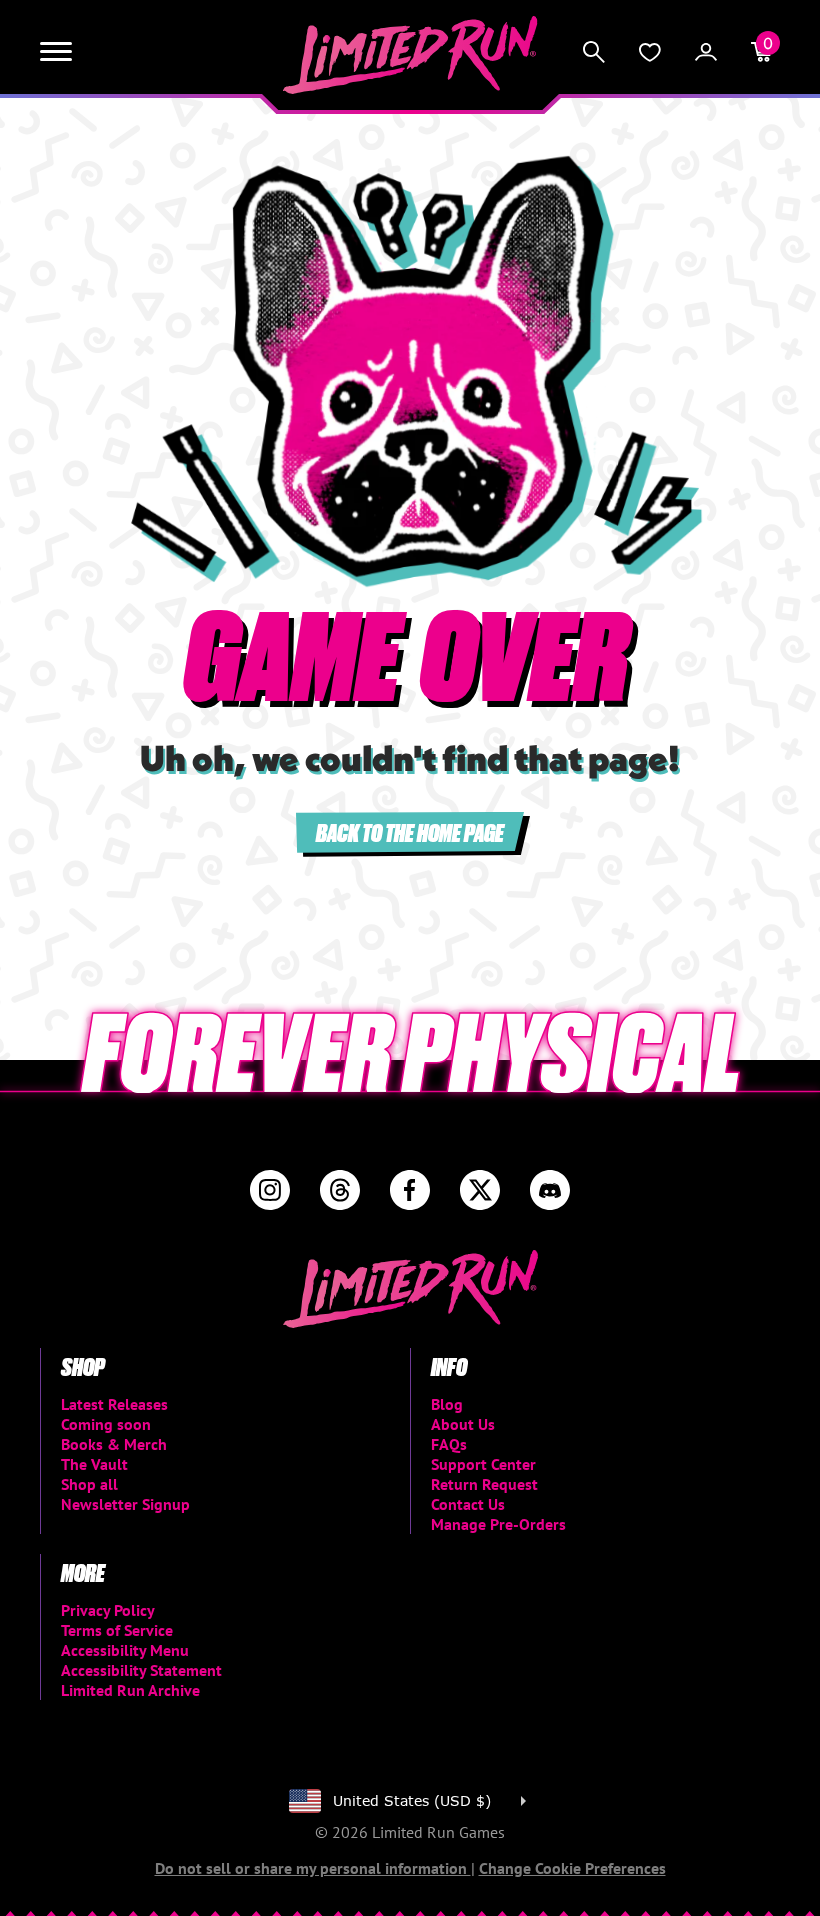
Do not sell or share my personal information (313, 1868)
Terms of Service (117, 1630)
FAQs (449, 1444)
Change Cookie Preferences (572, 1868)
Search (594, 52)
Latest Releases (114, 1404)
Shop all (89, 1484)
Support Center (483, 1464)
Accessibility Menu (125, 1650)
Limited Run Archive (130, 1690)
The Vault (94, 1464)
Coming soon (106, 1424)
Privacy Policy (108, 1610)
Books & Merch (114, 1444)
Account (706, 52)
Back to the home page (410, 831)
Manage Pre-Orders (498, 1524)
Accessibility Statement (141, 1670)
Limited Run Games (410, 55)
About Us (463, 1424)
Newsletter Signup (125, 1504)
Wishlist (650, 52)
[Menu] (56, 52)
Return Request (484, 1484)
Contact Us (468, 1504)
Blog (447, 1404)
